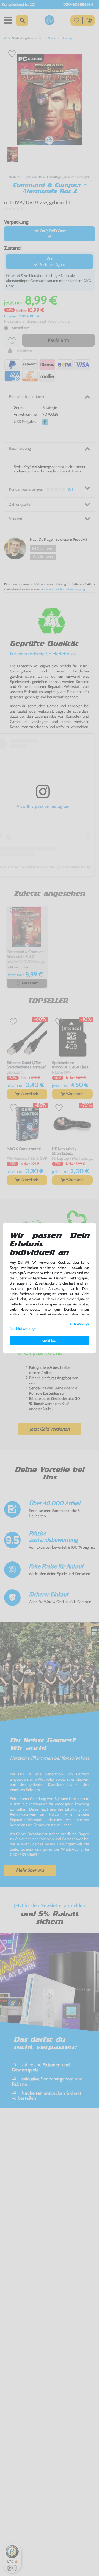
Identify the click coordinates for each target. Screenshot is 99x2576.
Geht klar (50, 1340)
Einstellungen (79, 1326)
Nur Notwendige (23, 1328)
